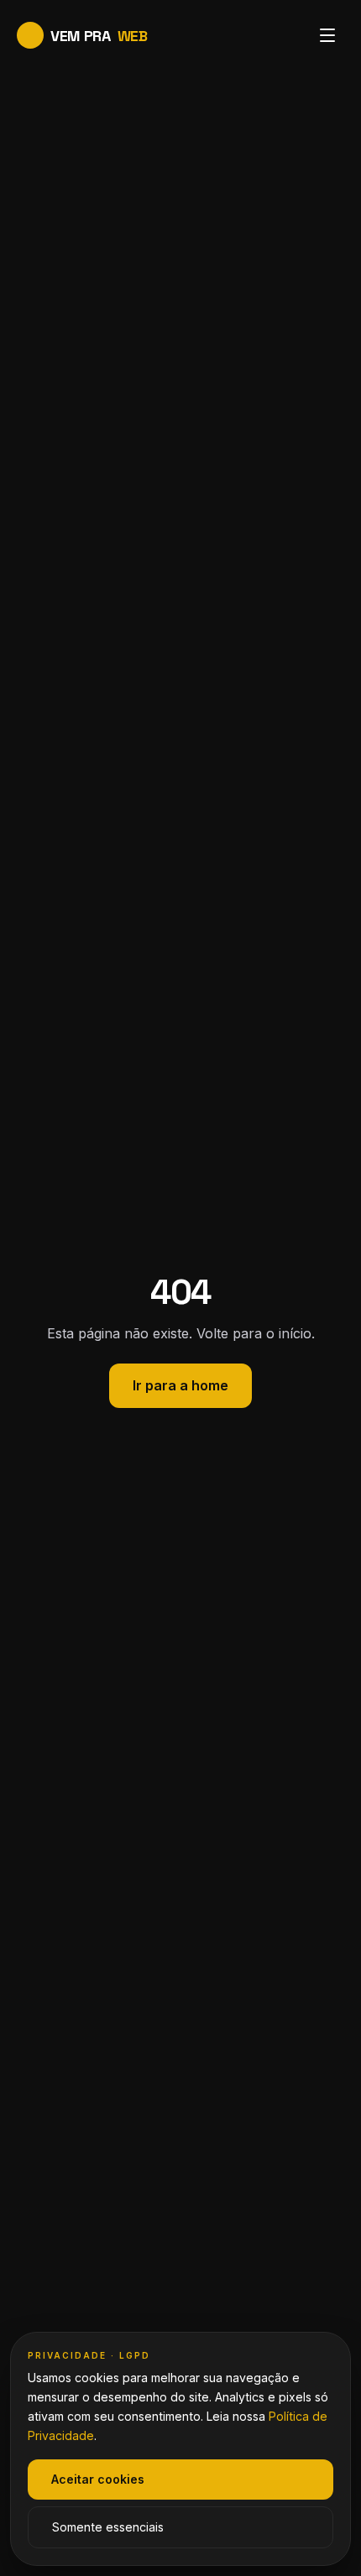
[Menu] (327, 35)
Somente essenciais (108, 2527)
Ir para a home (180, 1385)
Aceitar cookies (98, 2479)
